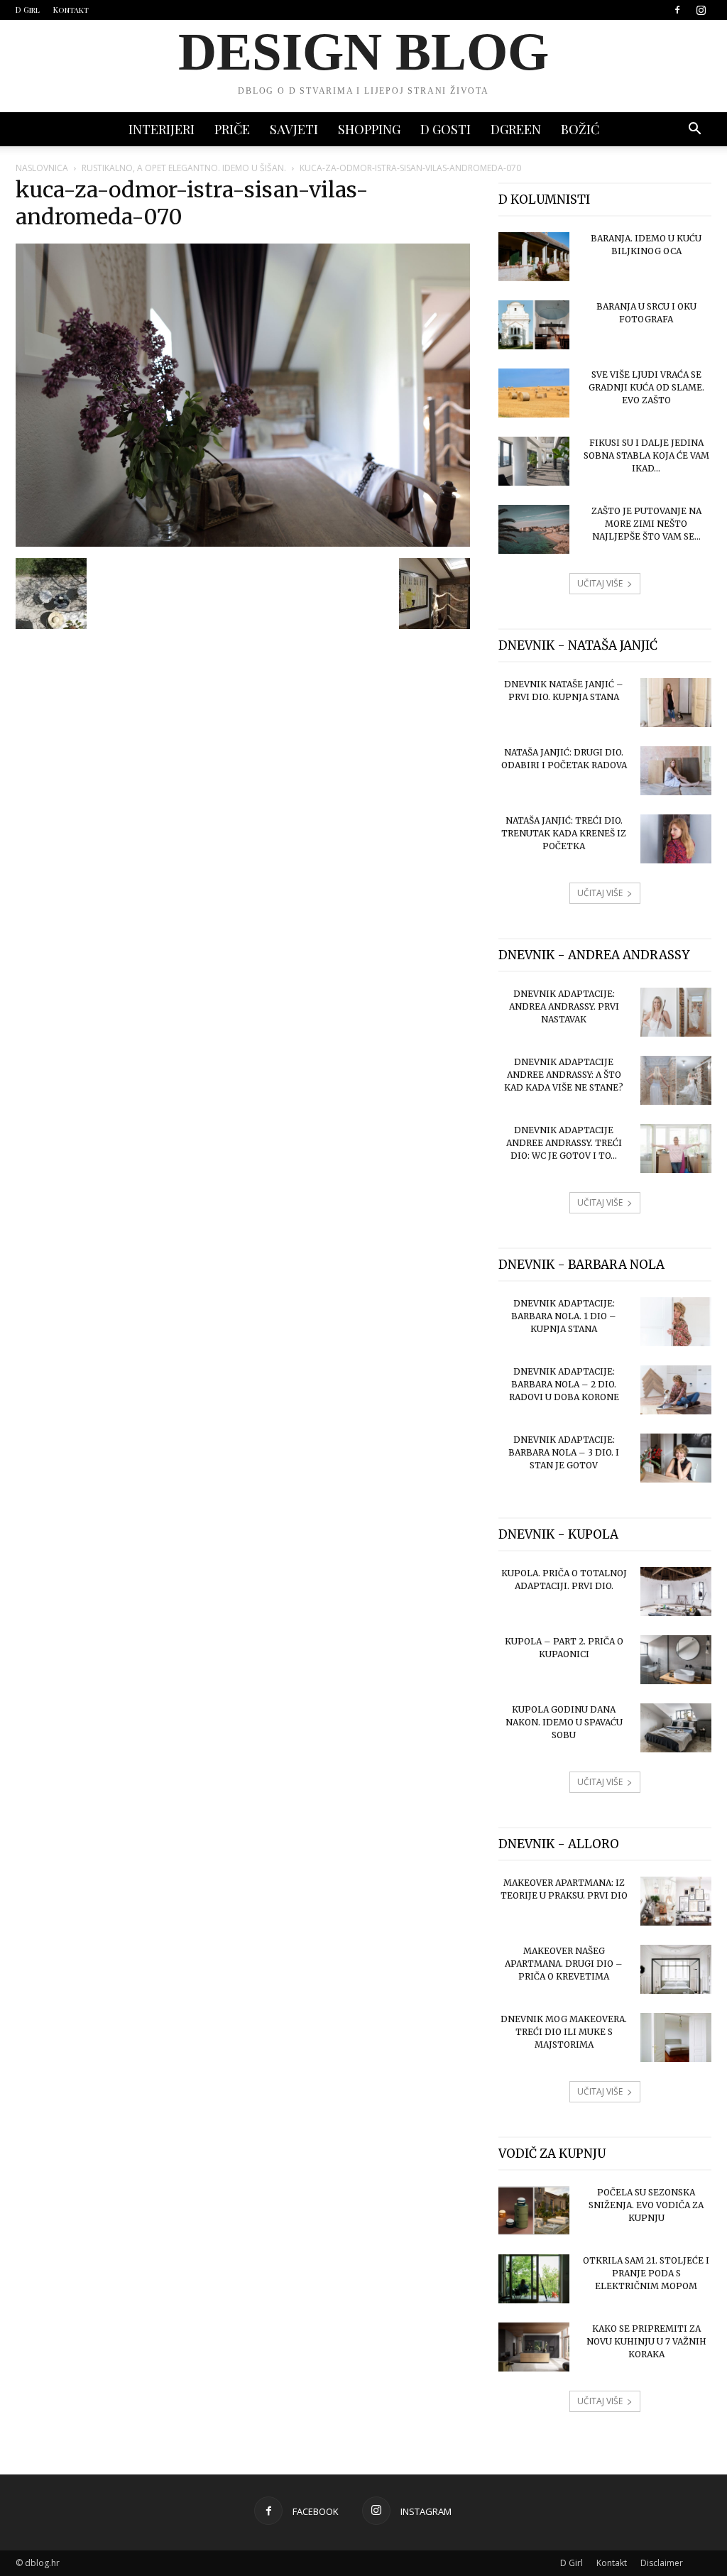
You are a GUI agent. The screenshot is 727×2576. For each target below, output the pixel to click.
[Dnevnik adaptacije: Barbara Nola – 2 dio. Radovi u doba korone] (676, 1390)
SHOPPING (369, 129)
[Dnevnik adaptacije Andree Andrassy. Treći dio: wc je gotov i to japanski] (676, 1148)
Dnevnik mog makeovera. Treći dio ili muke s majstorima (564, 2032)
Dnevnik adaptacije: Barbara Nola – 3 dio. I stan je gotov (564, 1452)
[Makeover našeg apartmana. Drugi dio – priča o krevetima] (676, 1969)
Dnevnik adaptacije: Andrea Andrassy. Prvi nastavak (564, 1006)
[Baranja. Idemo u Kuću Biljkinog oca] (534, 257)
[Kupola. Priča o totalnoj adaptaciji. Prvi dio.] (676, 1592)
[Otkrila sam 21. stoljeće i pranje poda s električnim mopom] (534, 2279)
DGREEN (516, 129)
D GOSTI (446, 129)
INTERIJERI (162, 129)
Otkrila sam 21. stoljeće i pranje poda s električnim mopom (646, 2273)
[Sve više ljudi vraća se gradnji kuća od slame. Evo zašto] (534, 393)
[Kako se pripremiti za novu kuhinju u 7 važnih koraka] (534, 2347)
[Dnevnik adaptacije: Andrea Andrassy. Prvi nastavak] (676, 1012)
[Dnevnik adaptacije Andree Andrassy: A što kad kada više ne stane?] (676, 1080)
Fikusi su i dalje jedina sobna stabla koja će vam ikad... (646, 455)
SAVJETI (294, 129)
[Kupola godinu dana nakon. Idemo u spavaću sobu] (676, 1728)
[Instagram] (701, 10)
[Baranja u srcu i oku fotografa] (534, 325)
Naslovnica (42, 168)
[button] (694, 130)
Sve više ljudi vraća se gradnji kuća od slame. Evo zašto (646, 387)
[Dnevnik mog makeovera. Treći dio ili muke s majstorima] (676, 2037)
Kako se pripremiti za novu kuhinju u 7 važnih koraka (646, 2341)
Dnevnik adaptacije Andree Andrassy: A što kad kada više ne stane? (564, 1075)
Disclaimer (662, 2563)
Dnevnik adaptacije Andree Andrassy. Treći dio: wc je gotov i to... (564, 1143)
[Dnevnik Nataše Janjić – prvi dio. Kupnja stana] (676, 703)
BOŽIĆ (580, 129)
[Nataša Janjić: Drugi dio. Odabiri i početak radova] (676, 771)
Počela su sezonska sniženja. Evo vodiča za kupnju (646, 2205)
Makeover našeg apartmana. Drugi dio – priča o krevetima (564, 1964)
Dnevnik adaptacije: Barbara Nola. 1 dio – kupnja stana (564, 1316)
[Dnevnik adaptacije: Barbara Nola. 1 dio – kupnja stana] (676, 1322)
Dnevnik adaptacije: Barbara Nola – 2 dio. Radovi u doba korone (564, 1384)
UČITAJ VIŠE (600, 583)
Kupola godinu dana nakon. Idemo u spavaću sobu (564, 1722)
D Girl (28, 10)
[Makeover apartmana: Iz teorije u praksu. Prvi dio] (676, 1901)
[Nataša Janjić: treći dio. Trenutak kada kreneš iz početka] (676, 839)
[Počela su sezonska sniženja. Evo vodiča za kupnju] (534, 2211)
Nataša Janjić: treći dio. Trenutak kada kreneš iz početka (564, 833)
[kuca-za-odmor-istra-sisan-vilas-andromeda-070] (243, 543)
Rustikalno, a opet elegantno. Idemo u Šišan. (184, 168)
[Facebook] (677, 10)
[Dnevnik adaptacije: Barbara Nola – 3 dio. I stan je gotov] (676, 1458)
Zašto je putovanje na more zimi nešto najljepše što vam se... (646, 524)
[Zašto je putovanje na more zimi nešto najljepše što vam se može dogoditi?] (534, 529)
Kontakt (71, 10)
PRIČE (232, 129)
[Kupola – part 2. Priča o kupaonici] (676, 1660)
